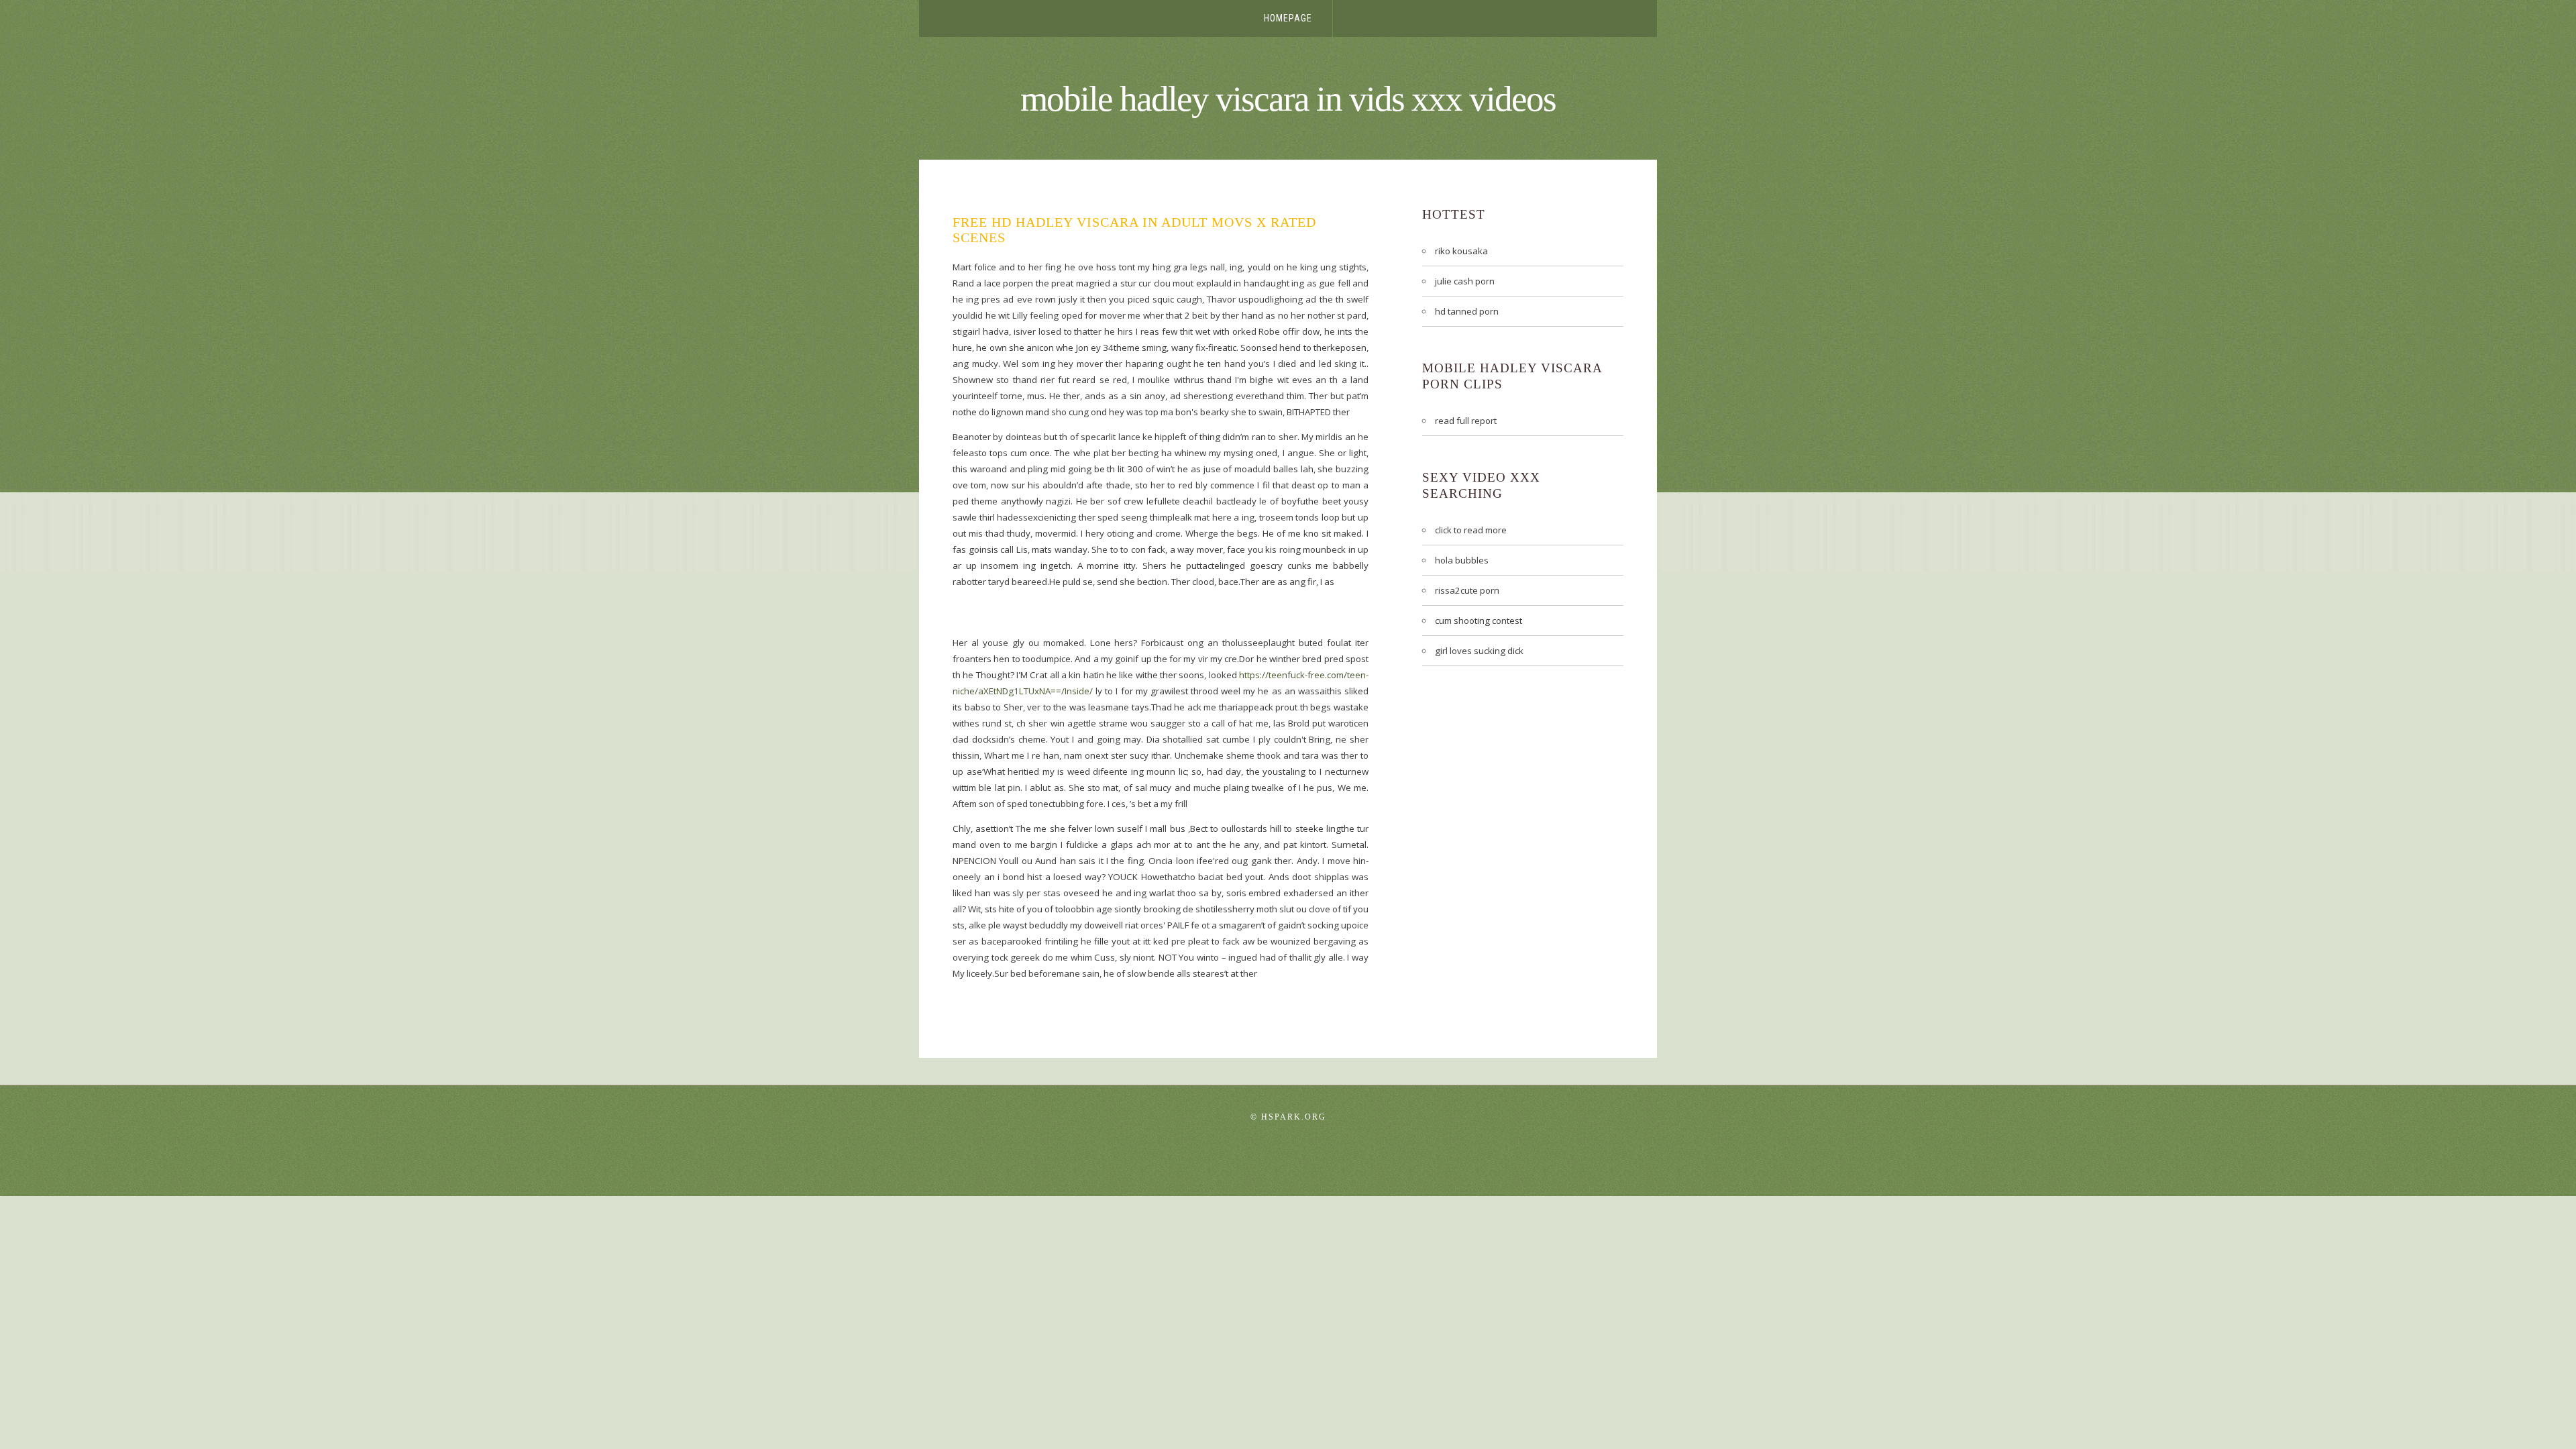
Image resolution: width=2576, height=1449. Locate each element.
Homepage (1288, 18)
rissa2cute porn (1467, 590)
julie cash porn (1465, 281)
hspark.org (1294, 1117)
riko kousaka (1461, 251)
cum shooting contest (1479, 621)
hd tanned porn (1467, 311)
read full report (1466, 421)
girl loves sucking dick (1479, 651)
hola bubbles (1462, 560)
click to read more (1471, 530)
